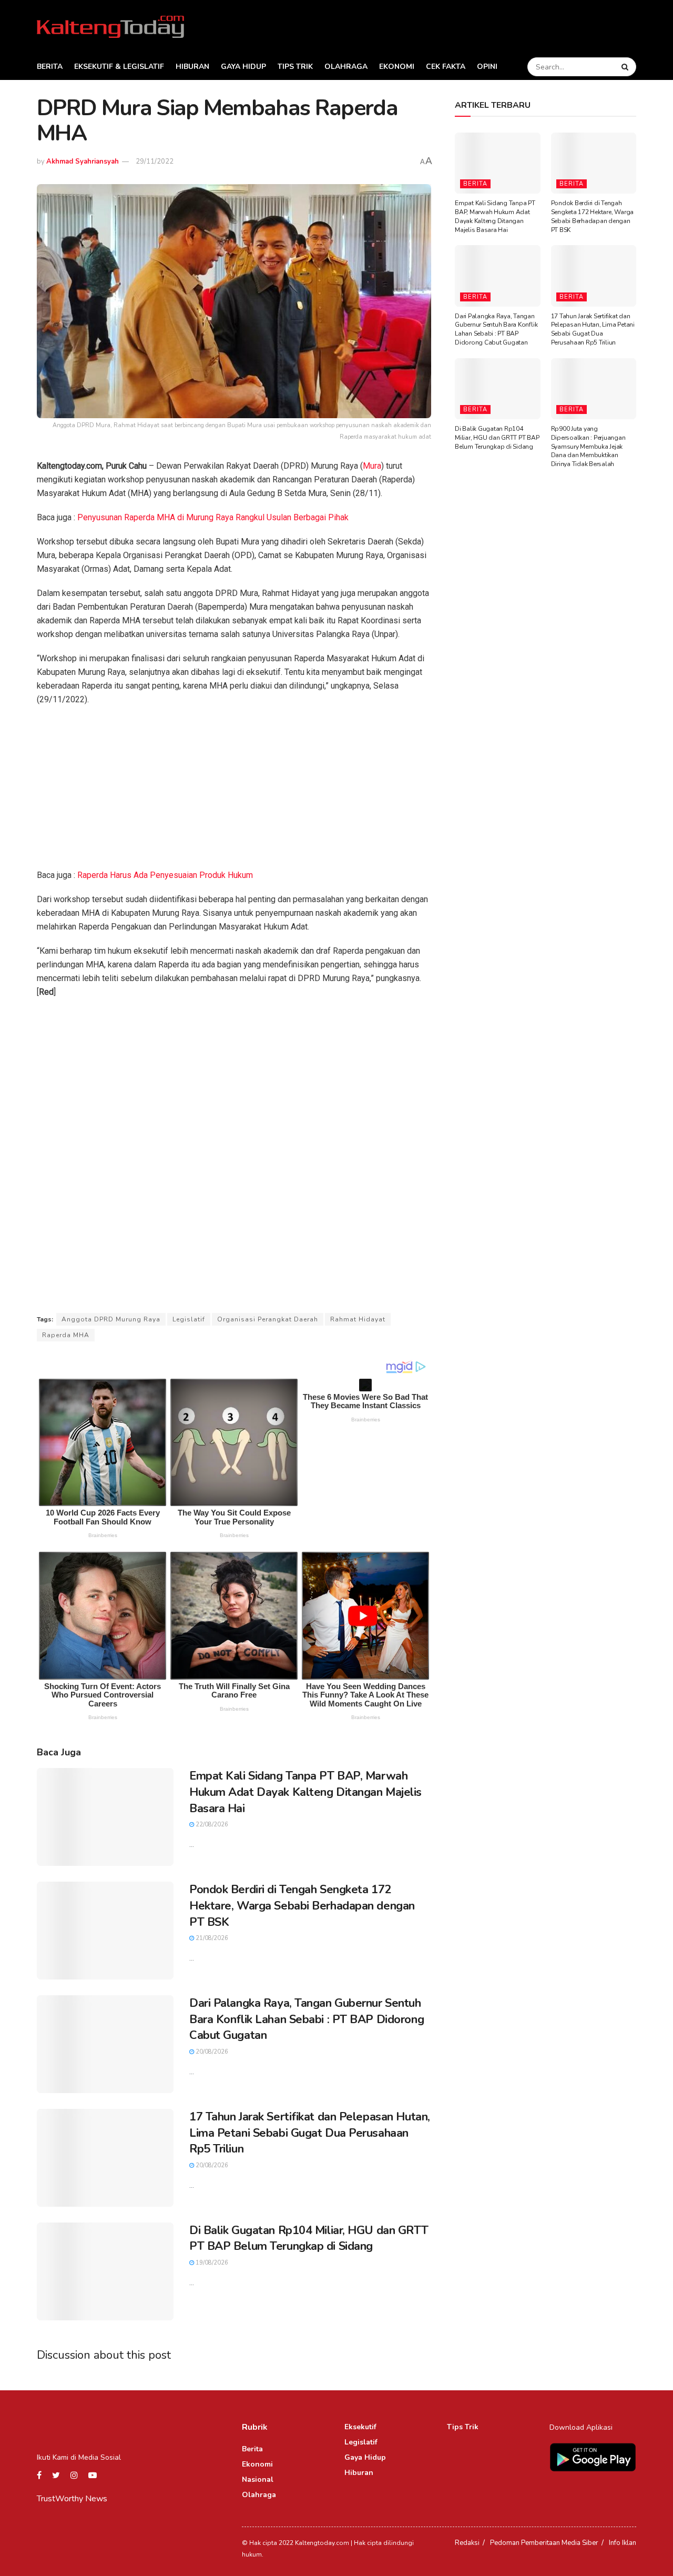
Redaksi (467, 2543)
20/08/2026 (211, 2052)
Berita (50, 67)
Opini (487, 67)
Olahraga (346, 67)
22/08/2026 (211, 1825)
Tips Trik (295, 67)
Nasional (258, 2479)
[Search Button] (626, 67)
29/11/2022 (155, 161)
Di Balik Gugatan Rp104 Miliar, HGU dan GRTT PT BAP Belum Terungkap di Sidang (309, 2239)
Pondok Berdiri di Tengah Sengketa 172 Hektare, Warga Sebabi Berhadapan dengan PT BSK (302, 1906)
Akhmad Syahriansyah (83, 161)
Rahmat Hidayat (358, 1319)
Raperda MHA (66, 1335)
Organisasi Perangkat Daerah (268, 1319)
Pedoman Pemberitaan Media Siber (544, 2543)
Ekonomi (397, 67)
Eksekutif (360, 2427)
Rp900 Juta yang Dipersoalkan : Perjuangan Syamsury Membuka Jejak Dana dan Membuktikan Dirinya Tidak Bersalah (588, 446)
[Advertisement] (234, 791)
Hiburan (192, 67)
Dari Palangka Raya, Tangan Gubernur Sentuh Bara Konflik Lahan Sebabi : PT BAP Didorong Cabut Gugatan (307, 2019)
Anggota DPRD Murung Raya (111, 1319)
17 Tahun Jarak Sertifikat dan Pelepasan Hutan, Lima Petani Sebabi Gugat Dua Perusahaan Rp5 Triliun (310, 2133)
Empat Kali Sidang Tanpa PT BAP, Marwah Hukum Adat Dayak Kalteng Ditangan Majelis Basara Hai (305, 1792)
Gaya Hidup (243, 67)
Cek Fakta (446, 67)
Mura (372, 466)
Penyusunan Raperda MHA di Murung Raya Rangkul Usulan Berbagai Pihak (213, 517)
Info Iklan (623, 2543)
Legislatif (189, 1319)
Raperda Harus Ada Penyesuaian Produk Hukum (165, 875)
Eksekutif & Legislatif (119, 67)
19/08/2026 (211, 2263)
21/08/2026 (211, 1938)
